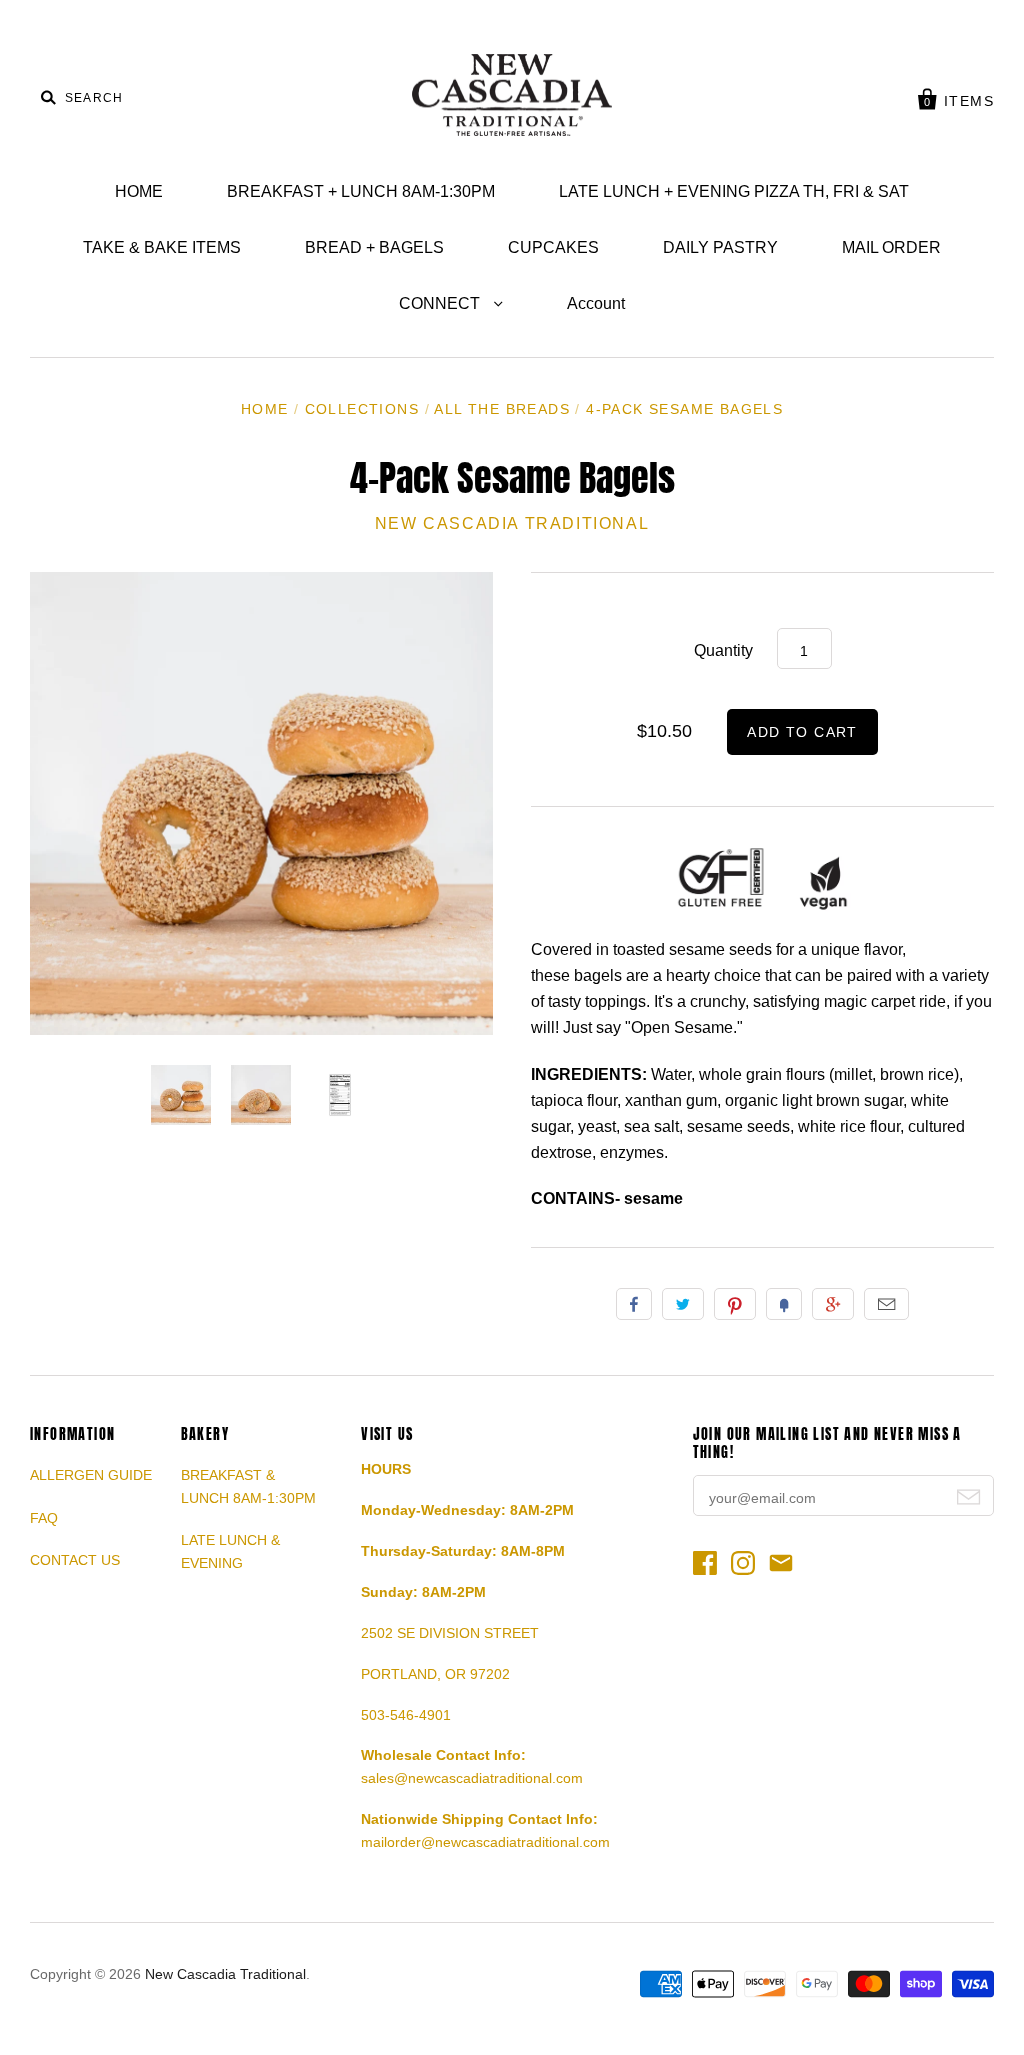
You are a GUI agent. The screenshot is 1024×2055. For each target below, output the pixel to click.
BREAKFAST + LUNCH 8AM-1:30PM (361, 191)
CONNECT (441, 303)
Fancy (784, 1304)
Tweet (683, 1304)
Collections (362, 409)
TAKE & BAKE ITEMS (162, 247)
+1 (833, 1304)
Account (596, 303)
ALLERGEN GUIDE (91, 1475)
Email (886, 1304)
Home (265, 409)
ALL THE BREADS (502, 409)
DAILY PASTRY (720, 247)
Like (634, 1304)
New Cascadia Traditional (512, 523)
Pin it (735, 1304)
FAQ (44, 1518)
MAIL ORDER (891, 247)
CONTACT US (75, 1560)
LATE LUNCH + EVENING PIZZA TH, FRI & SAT (734, 191)
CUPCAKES (553, 247)
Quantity (723, 650)
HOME (139, 191)
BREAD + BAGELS (374, 247)
